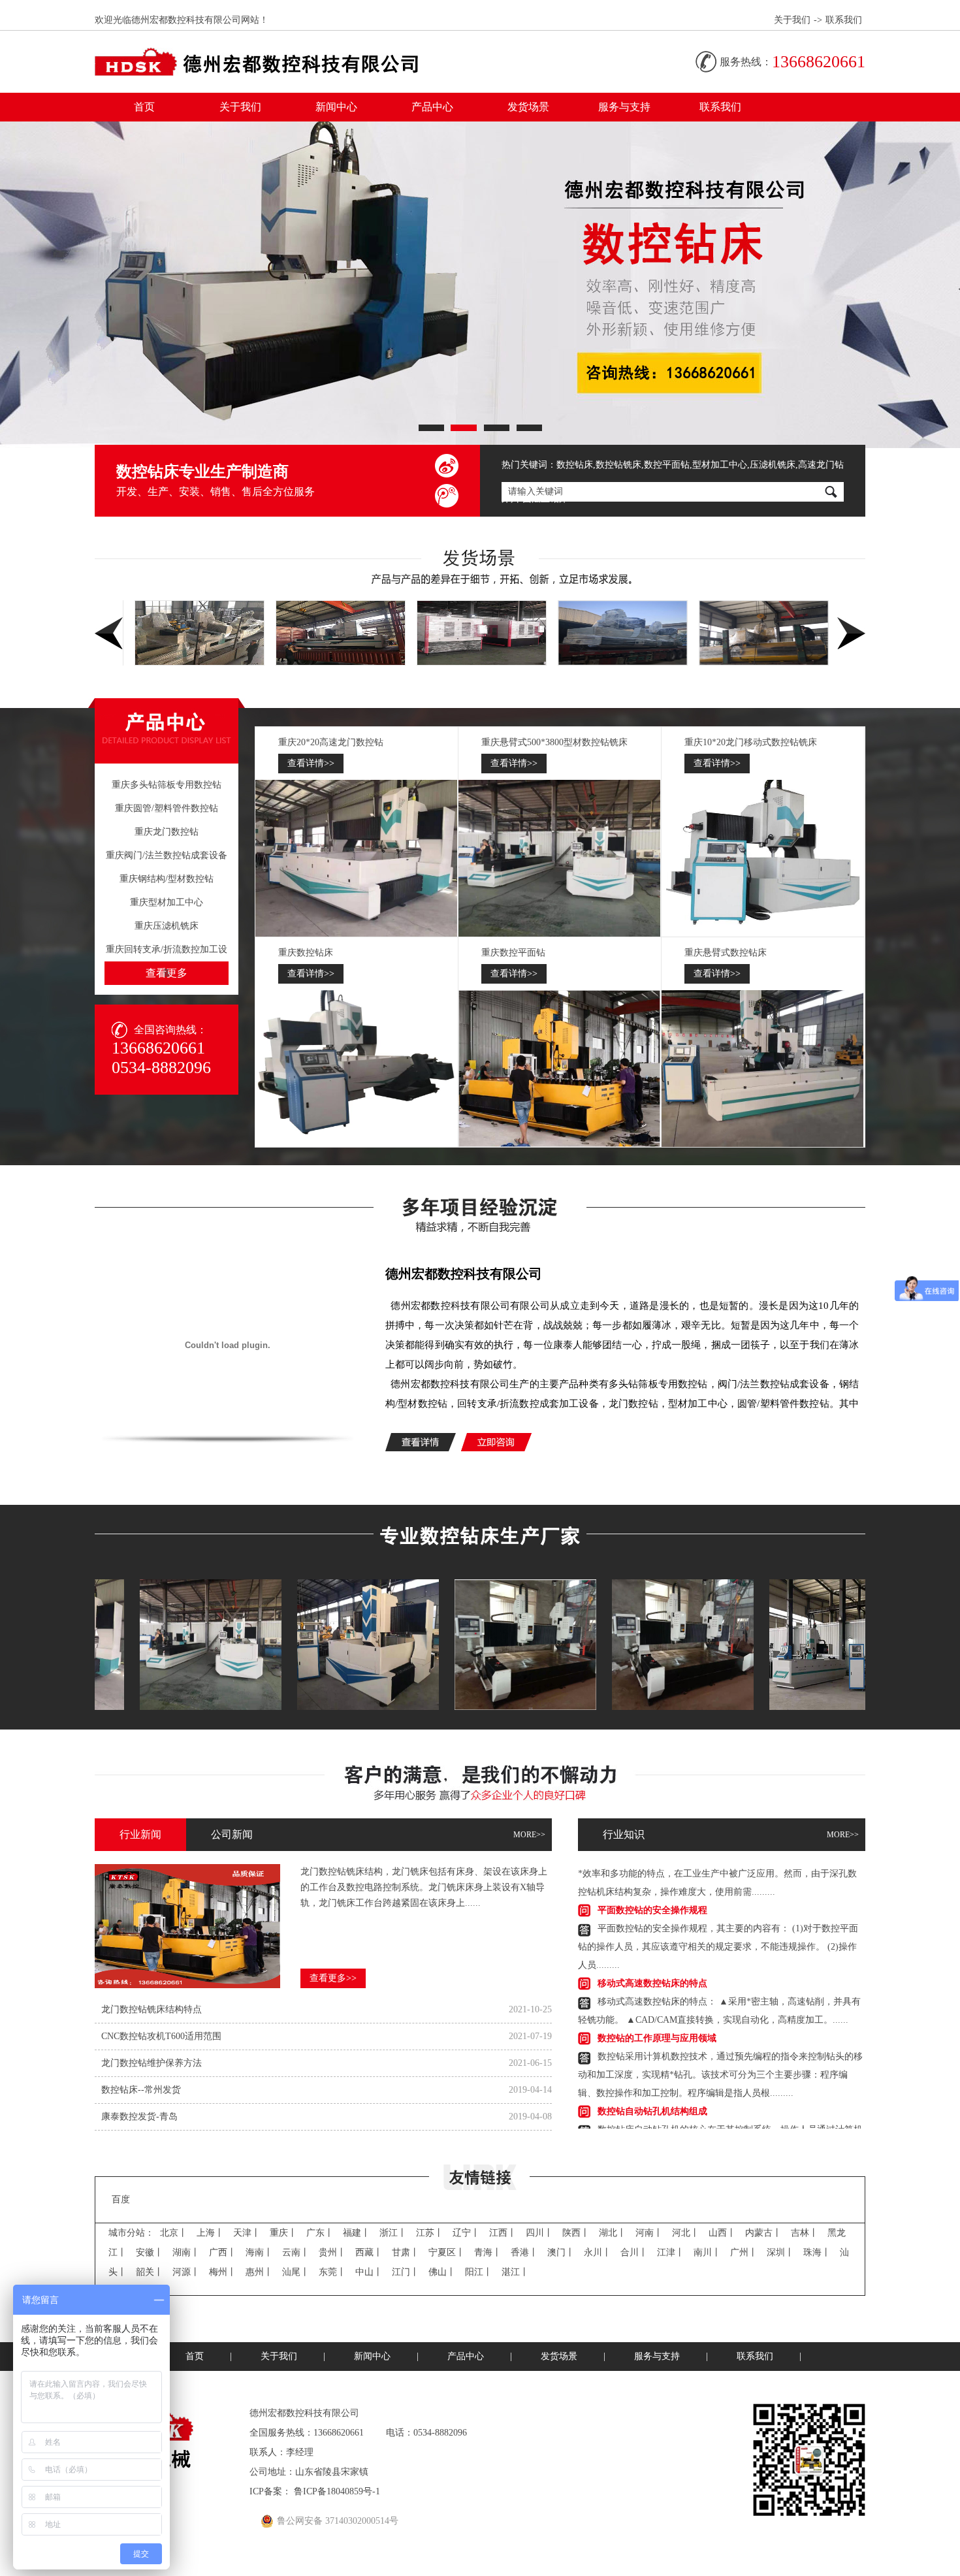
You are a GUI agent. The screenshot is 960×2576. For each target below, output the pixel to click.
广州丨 (744, 2252)
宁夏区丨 (447, 2252)
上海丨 (210, 2233)
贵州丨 (332, 2252)
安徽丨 (150, 2252)
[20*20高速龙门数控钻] (357, 858)
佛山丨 (442, 2272)
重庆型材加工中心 (167, 902)
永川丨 (598, 2252)
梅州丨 (223, 2272)
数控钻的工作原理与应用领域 (657, 2002)
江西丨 (503, 2233)
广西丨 (223, 2252)
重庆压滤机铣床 (167, 926)
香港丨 (524, 2252)
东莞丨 (332, 2272)
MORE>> (529, 1835)
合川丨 (634, 2252)
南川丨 (707, 2252)
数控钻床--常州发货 (141, 2090)
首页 (144, 107)
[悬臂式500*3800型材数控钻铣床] (560, 858)
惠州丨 (259, 2272)
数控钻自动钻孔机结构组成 (652, 2075)
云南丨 (296, 2252)
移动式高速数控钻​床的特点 (652, 1947)
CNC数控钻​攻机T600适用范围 (161, 2036)
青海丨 (488, 2252)
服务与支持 (624, 107)
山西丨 (722, 2233)
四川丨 (539, 2233)
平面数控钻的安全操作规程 (652, 1874)
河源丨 (186, 2272)
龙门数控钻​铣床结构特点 (152, 2009)
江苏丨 (430, 2233)
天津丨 (247, 2233)
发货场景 (528, 107)
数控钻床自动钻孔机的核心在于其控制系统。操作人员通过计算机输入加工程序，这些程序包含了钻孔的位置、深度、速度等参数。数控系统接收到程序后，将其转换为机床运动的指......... (720, 2112)
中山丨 (369, 2272)
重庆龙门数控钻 (167, 832)
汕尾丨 (296, 2272)
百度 (121, 2199)
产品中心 (432, 107)
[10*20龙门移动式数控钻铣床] (763, 858)
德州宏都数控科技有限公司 (464, 1274)
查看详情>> (311, 763)
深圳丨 (780, 2252)
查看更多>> (333, 1978)
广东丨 (320, 2233)
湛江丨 (515, 2272)
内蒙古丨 (763, 2233)
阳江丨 (479, 2272)
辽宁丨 (466, 2233)
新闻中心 (336, 107)
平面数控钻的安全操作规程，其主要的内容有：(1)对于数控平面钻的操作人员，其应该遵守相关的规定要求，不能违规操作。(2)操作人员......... (718, 1911)
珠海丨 (817, 2252)
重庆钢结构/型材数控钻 (167, 879)
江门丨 (406, 2272)
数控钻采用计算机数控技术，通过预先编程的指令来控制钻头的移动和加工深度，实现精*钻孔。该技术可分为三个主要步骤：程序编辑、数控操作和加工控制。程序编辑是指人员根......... (720, 2039)
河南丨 (649, 2233)
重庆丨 (283, 2233)
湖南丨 (186, 2252)
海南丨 (259, 2252)
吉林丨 (805, 2233)
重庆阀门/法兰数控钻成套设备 (167, 855)
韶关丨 (150, 2272)
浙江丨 (393, 2233)
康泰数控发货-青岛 (139, 2117)
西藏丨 (369, 2252)
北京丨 (174, 2233)
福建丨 (357, 2233)
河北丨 (686, 2233)
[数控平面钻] (560, 1069)
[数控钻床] (357, 1069)
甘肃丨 (406, 2252)
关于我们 (792, 20)
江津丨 (671, 2252)
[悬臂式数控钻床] (763, 1069)
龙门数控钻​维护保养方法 (152, 2063)
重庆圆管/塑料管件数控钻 (167, 808)
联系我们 (844, 20)
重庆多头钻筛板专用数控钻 (167, 785)
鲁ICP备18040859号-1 (337, 2491)
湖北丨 (613, 2233)
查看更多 (167, 973)
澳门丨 (561, 2252)
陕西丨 (576, 2233)
